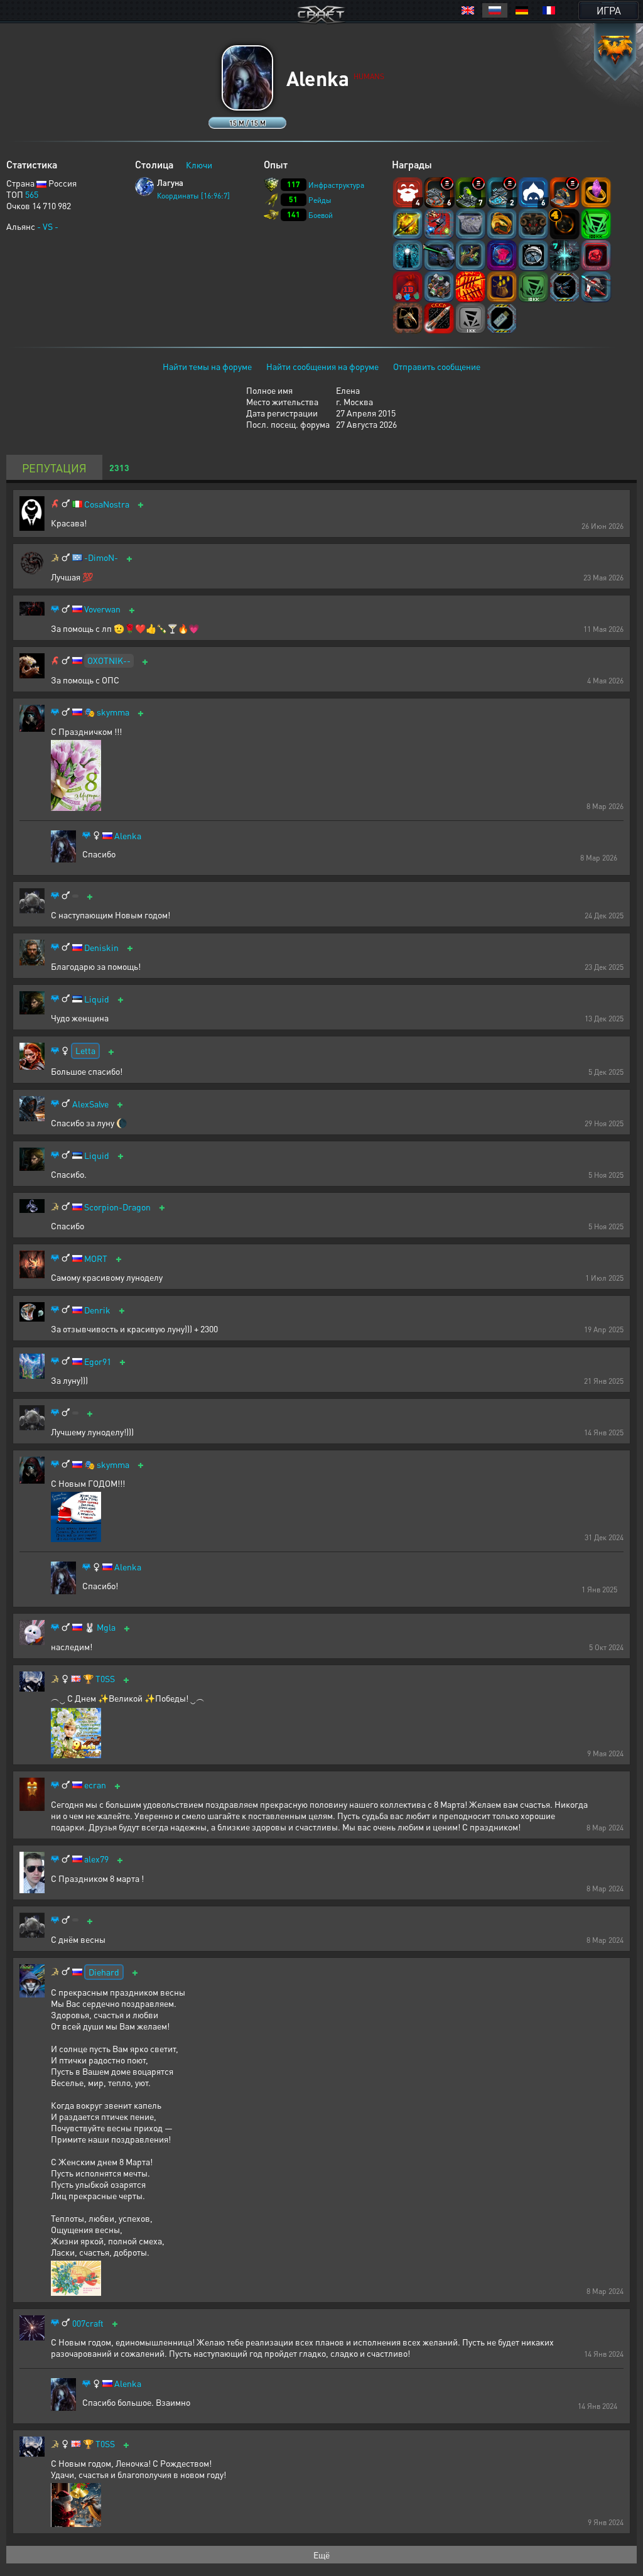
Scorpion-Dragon (117, 1207)
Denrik (97, 1310)
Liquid (97, 999)
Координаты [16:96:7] (193, 196)
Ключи (199, 165)
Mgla (106, 1627)
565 (32, 194)
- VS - (48, 226)
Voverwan (102, 609)
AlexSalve (90, 1104)
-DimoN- (101, 557)
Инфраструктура (336, 185)
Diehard (104, 1972)
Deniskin (101, 948)
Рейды (320, 200)
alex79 (96, 1859)
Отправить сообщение (437, 366)
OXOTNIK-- (109, 660)
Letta (85, 1050)
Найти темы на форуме (207, 366)
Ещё (321, 2555)
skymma (113, 712)
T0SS (105, 1679)
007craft (88, 2323)
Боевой (321, 215)
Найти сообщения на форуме (322, 366)
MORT (96, 1258)
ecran (95, 1785)
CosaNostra (107, 504)
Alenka (128, 836)
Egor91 (98, 1361)
